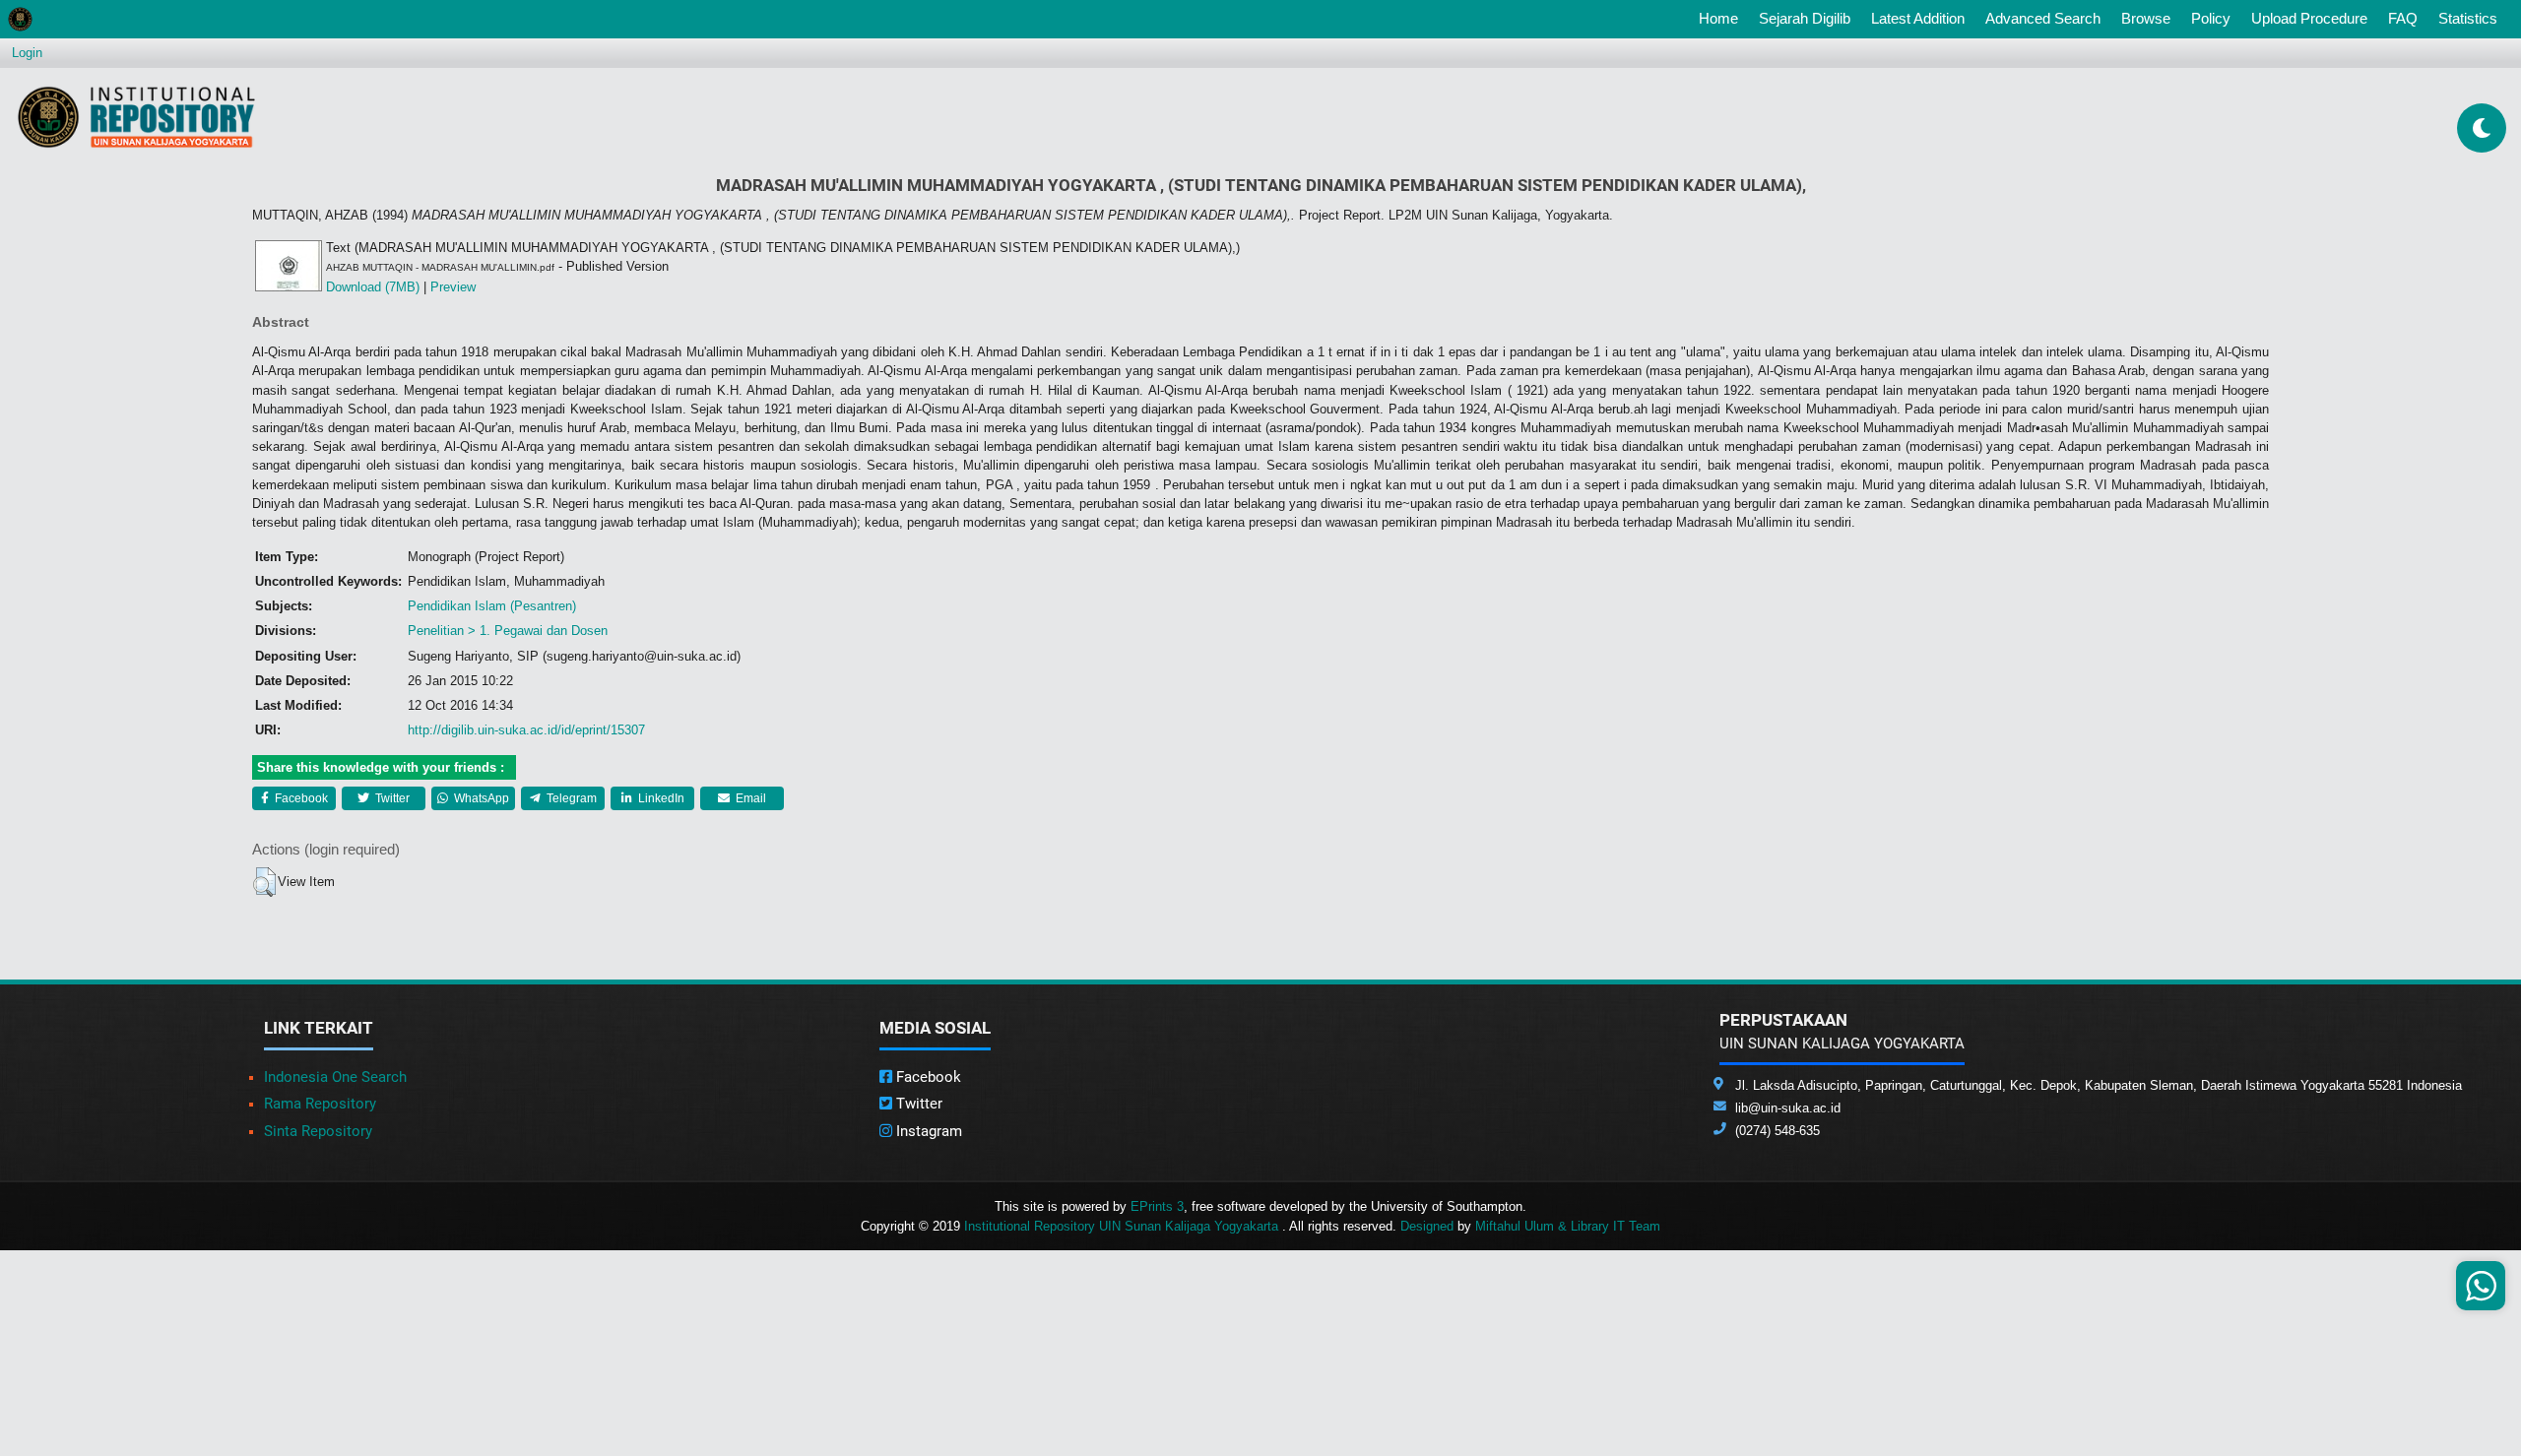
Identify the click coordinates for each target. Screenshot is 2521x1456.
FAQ (2403, 18)
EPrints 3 (1157, 1206)
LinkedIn (660, 798)
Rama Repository (320, 1104)
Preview (453, 287)
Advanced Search (2043, 18)
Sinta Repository (318, 1131)
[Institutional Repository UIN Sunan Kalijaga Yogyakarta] (136, 117)
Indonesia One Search (335, 1077)
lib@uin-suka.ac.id (1788, 1108)
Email (749, 798)
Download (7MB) (373, 287)
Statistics (2468, 18)
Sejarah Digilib (1805, 18)
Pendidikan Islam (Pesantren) (492, 606)
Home (1722, 18)
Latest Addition (1918, 18)
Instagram (927, 1131)
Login (27, 53)
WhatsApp (480, 798)
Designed (1427, 1226)
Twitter (391, 798)
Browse (2146, 18)
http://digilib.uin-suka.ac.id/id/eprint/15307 (526, 730)
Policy (2211, 18)
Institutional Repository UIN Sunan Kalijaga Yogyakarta (1123, 1226)
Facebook (300, 798)
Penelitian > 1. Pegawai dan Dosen (508, 631)
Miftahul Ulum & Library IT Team (1568, 1226)
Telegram (570, 798)
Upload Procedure (2309, 18)
